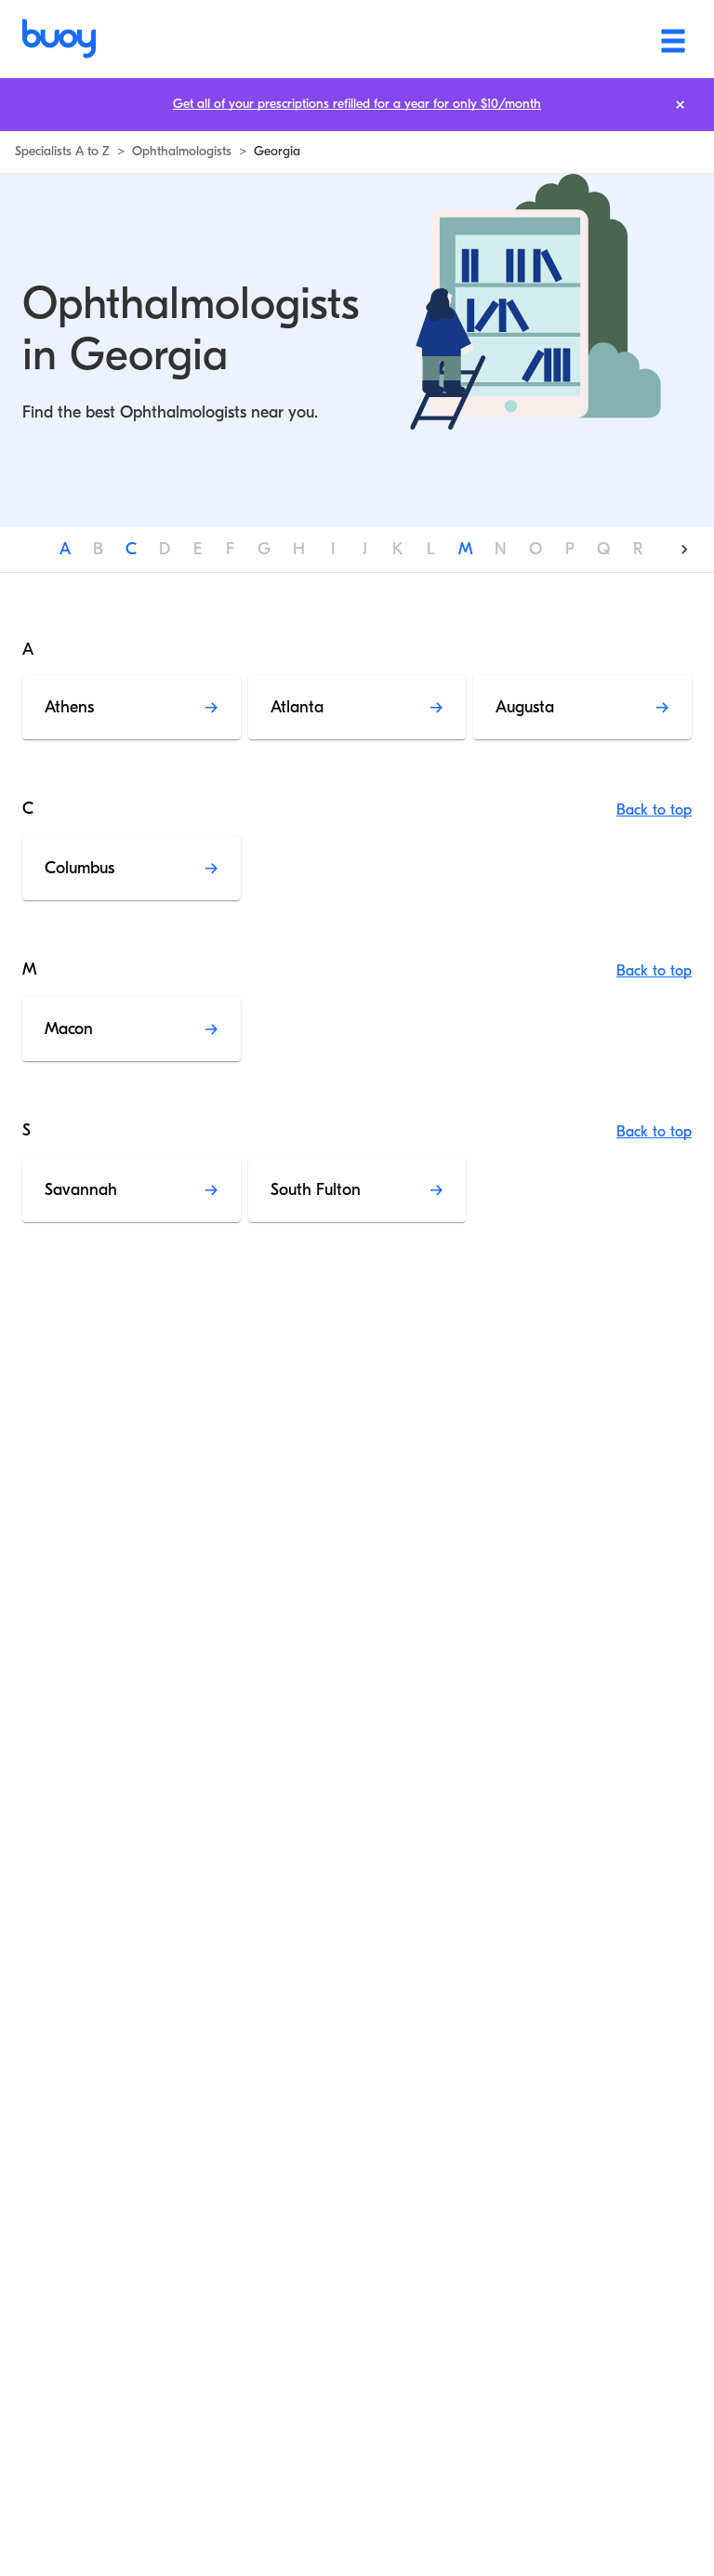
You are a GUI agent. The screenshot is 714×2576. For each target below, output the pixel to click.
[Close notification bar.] (680, 105)
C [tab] (131, 549)
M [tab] (465, 549)
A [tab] (65, 549)
